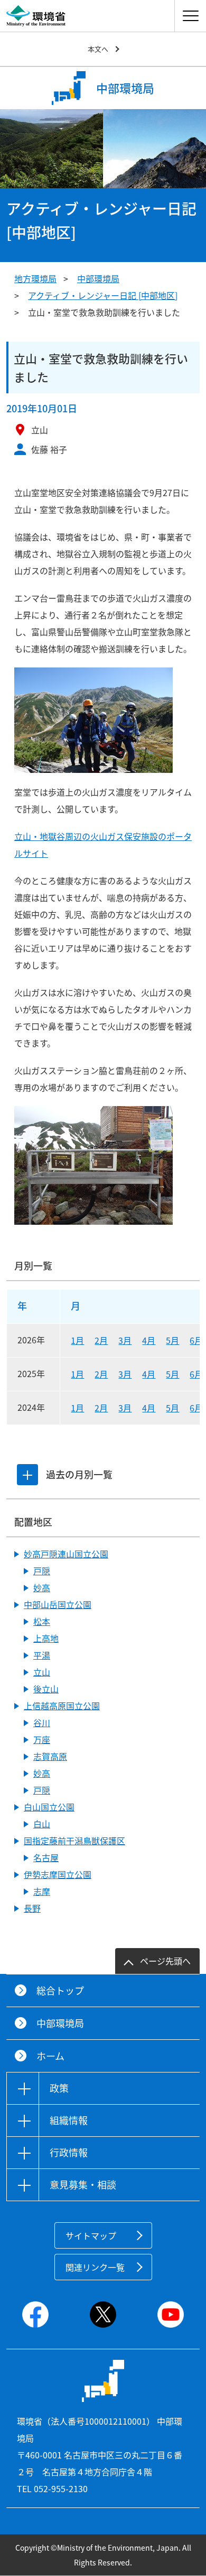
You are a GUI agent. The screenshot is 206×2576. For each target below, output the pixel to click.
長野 (32, 1908)
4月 (149, 1340)
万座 (42, 1739)
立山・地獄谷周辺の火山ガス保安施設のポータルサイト (103, 845)
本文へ (98, 49)
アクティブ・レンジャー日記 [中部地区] (103, 295)
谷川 (42, 1722)
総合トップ (60, 1991)
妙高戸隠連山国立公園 (66, 1554)
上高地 (46, 1638)
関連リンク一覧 (95, 2267)
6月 (196, 1340)
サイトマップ (91, 2235)
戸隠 (42, 1571)
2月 (101, 1340)
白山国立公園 (49, 1807)
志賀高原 (50, 1756)
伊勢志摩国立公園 (58, 1874)
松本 (42, 1621)
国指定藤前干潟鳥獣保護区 (74, 1841)
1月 (77, 1340)
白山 (42, 1824)
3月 (125, 1340)
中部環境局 (98, 278)
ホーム (50, 2056)
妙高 (42, 1587)
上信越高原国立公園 (62, 1706)
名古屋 (46, 1857)
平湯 (42, 1655)
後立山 (46, 1689)
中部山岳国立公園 (58, 1604)
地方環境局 (35, 278)
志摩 (42, 1891)
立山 (42, 1672)
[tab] (27, 1475)
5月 (172, 1340)
